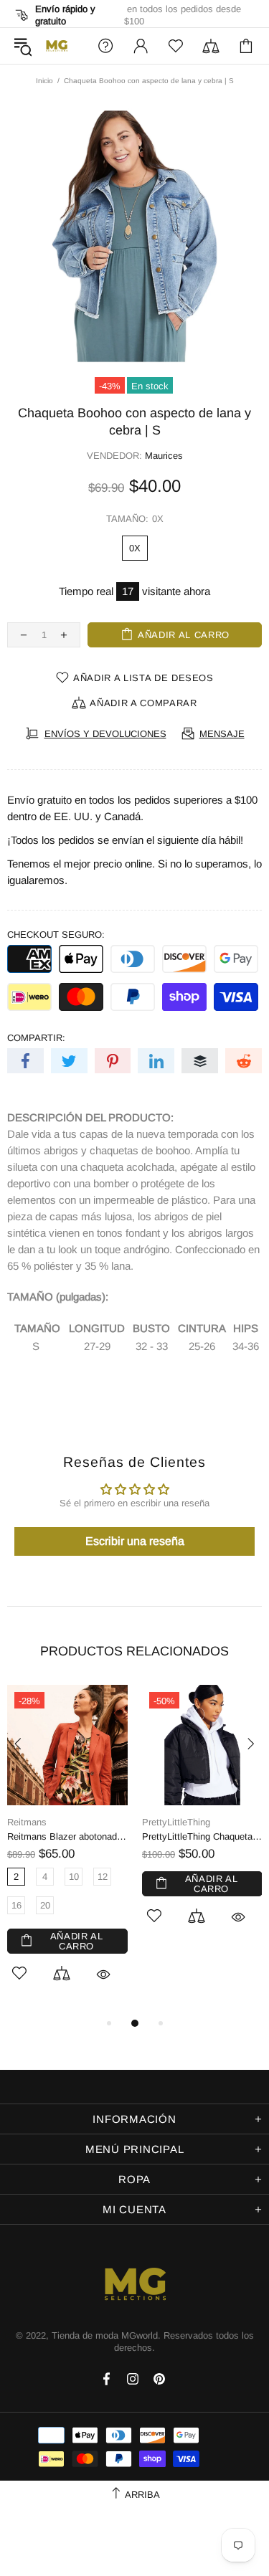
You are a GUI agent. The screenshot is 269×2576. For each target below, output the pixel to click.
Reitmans (27, 1822)
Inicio (44, 81)
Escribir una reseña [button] (135, 1541)
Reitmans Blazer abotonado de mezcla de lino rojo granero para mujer (67, 1836)
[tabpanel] (67, 1850)
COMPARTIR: (36, 1038)
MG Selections (57, 46)
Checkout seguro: (56, 935)
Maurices (164, 456)
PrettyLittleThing (176, 1822)
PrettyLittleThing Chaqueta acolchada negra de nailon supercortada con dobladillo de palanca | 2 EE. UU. (202, 1836)
